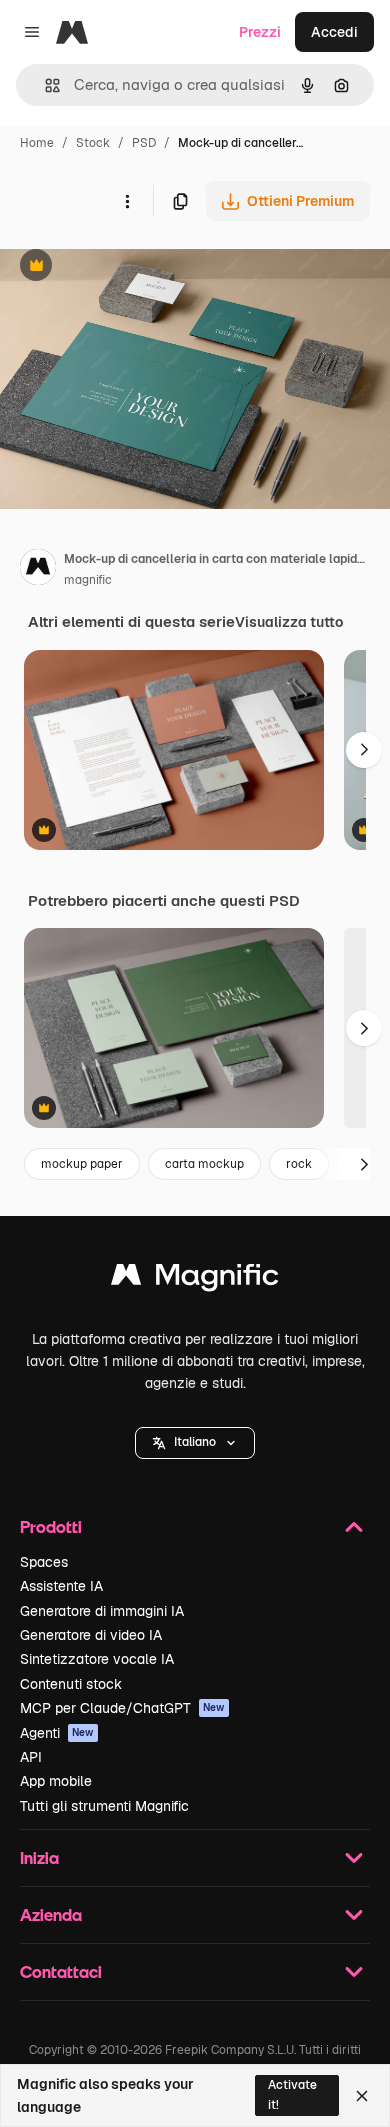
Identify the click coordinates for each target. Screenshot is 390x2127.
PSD (144, 143)
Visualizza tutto (289, 622)
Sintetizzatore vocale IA (97, 1659)
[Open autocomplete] (44, 85)
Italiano (195, 1442)
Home (37, 143)
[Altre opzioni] (127, 201)
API (31, 1757)
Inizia (39, 1857)
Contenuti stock (71, 1684)
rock (299, 1164)
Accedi (334, 32)
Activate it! (292, 2094)
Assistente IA (61, 1586)
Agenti (57, 1733)
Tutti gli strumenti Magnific (104, 1806)
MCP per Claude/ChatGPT (122, 1708)
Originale (132, 267)
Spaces (44, 1562)
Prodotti (51, 1526)
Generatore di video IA (91, 1635)
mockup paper (82, 1164)
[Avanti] (364, 750)
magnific (88, 580)
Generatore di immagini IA (102, 1611)
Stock (93, 143)
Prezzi (260, 32)
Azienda (51, 1914)
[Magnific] (195, 1279)
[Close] (362, 2096)
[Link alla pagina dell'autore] (38, 570)
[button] (195, 1443)
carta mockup (204, 1164)
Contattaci (61, 1971)
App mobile (56, 1781)
